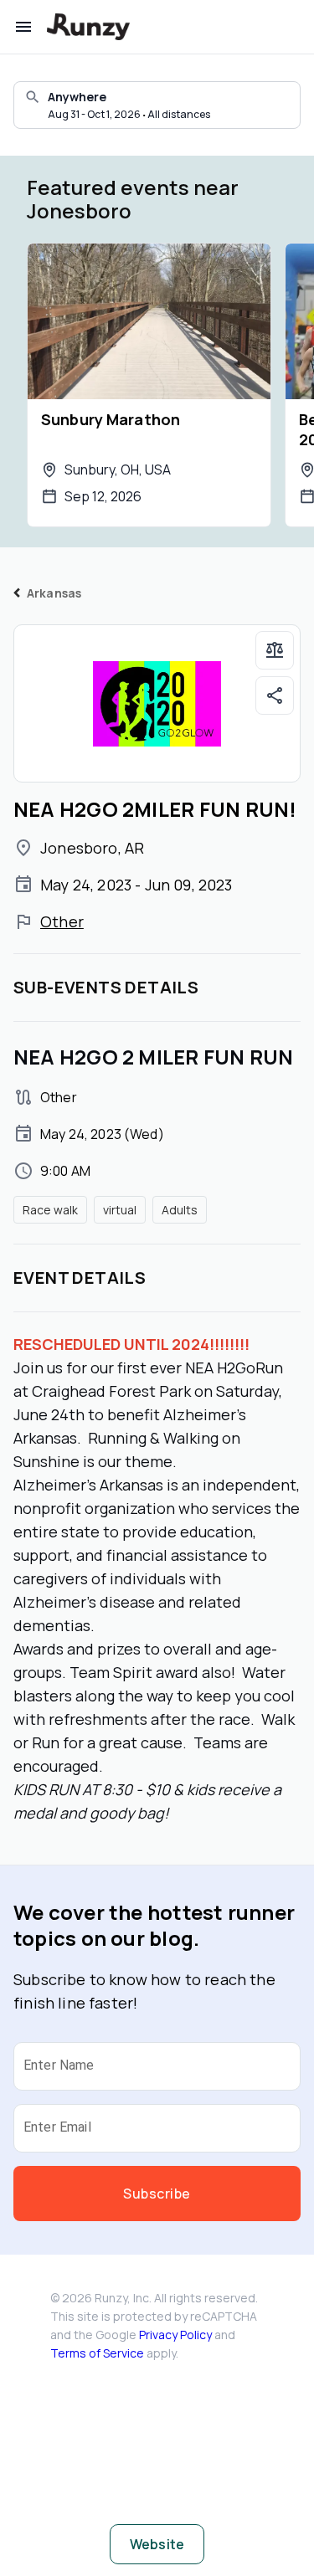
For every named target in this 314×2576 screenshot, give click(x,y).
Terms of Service (97, 2353)
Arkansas (54, 593)
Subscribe (157, 2194)
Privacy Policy (175, 2335)
